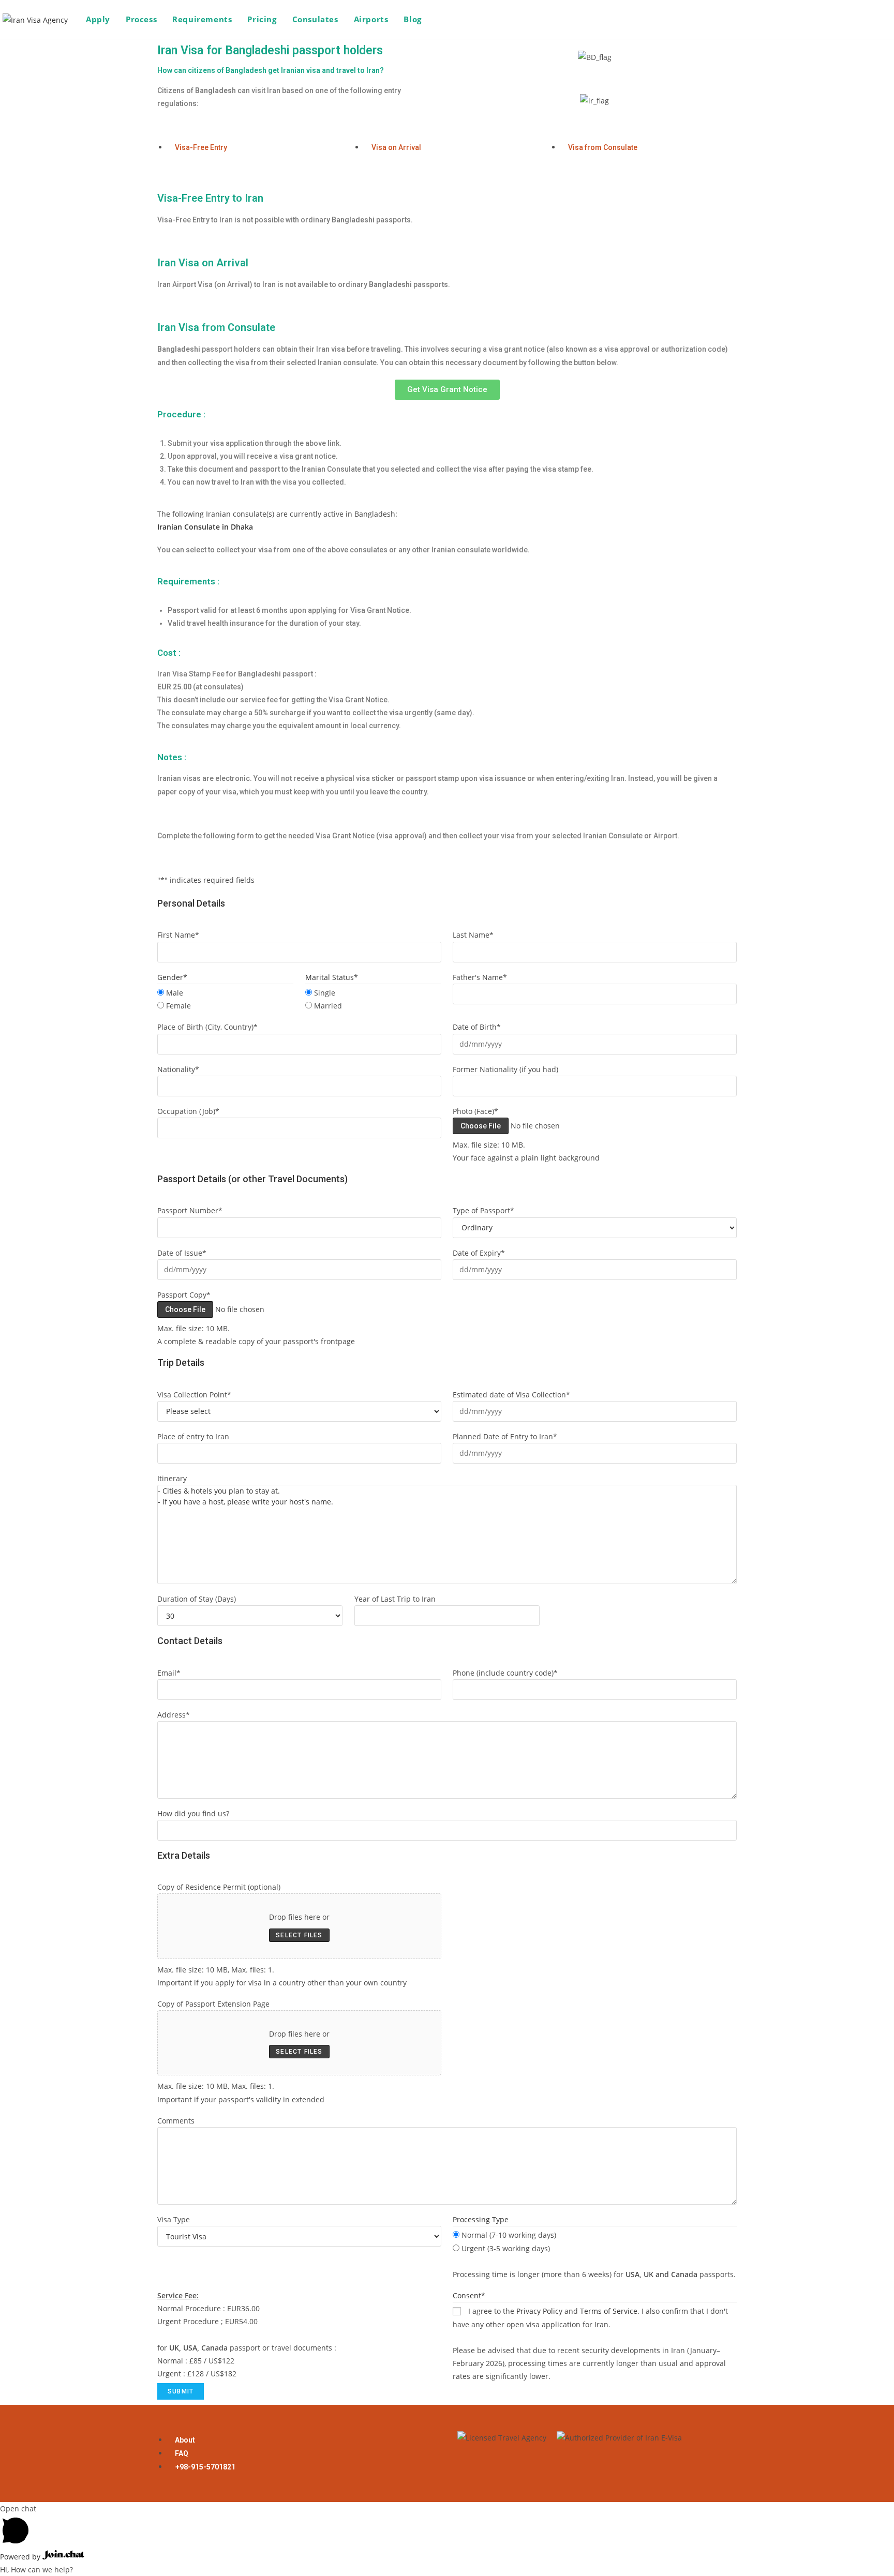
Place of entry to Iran (193, 1436)
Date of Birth (477, 1027)
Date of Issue (182, 1253)
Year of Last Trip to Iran (395, 1599)
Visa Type (174, 2219)
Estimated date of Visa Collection (511, 1395)
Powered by (21, 2557)
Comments (176, 2121)
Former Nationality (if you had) (505, 1069)
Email (169, 1673)
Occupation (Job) (188, 1111)
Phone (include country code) (505, 1673)
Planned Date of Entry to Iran (505, 1436)
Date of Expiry (479, 1253)
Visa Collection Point (194, 1395)
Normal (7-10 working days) (509, 2235)
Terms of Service (609, 2311)
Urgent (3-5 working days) (506, 2248)
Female (178, 1006)
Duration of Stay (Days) (197, 1599)
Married (328, 1006)
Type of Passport (483, 1210)
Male (175, 993)
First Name (178, 935)
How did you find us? (193, 1813)
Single (325, 993)
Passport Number (190, 1210)
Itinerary (172, 1478)
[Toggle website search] (440, 19)
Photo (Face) (475, 1111)
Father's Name (480, 977)
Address (174, 1715)
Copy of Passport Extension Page (213, 2004)
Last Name (473, 935)
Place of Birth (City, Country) (207, 1027)
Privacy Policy (539, 2311)
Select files (299, 1935)
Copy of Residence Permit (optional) (219, 1887)
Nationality (178, 1069)
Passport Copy (184, 1295)
